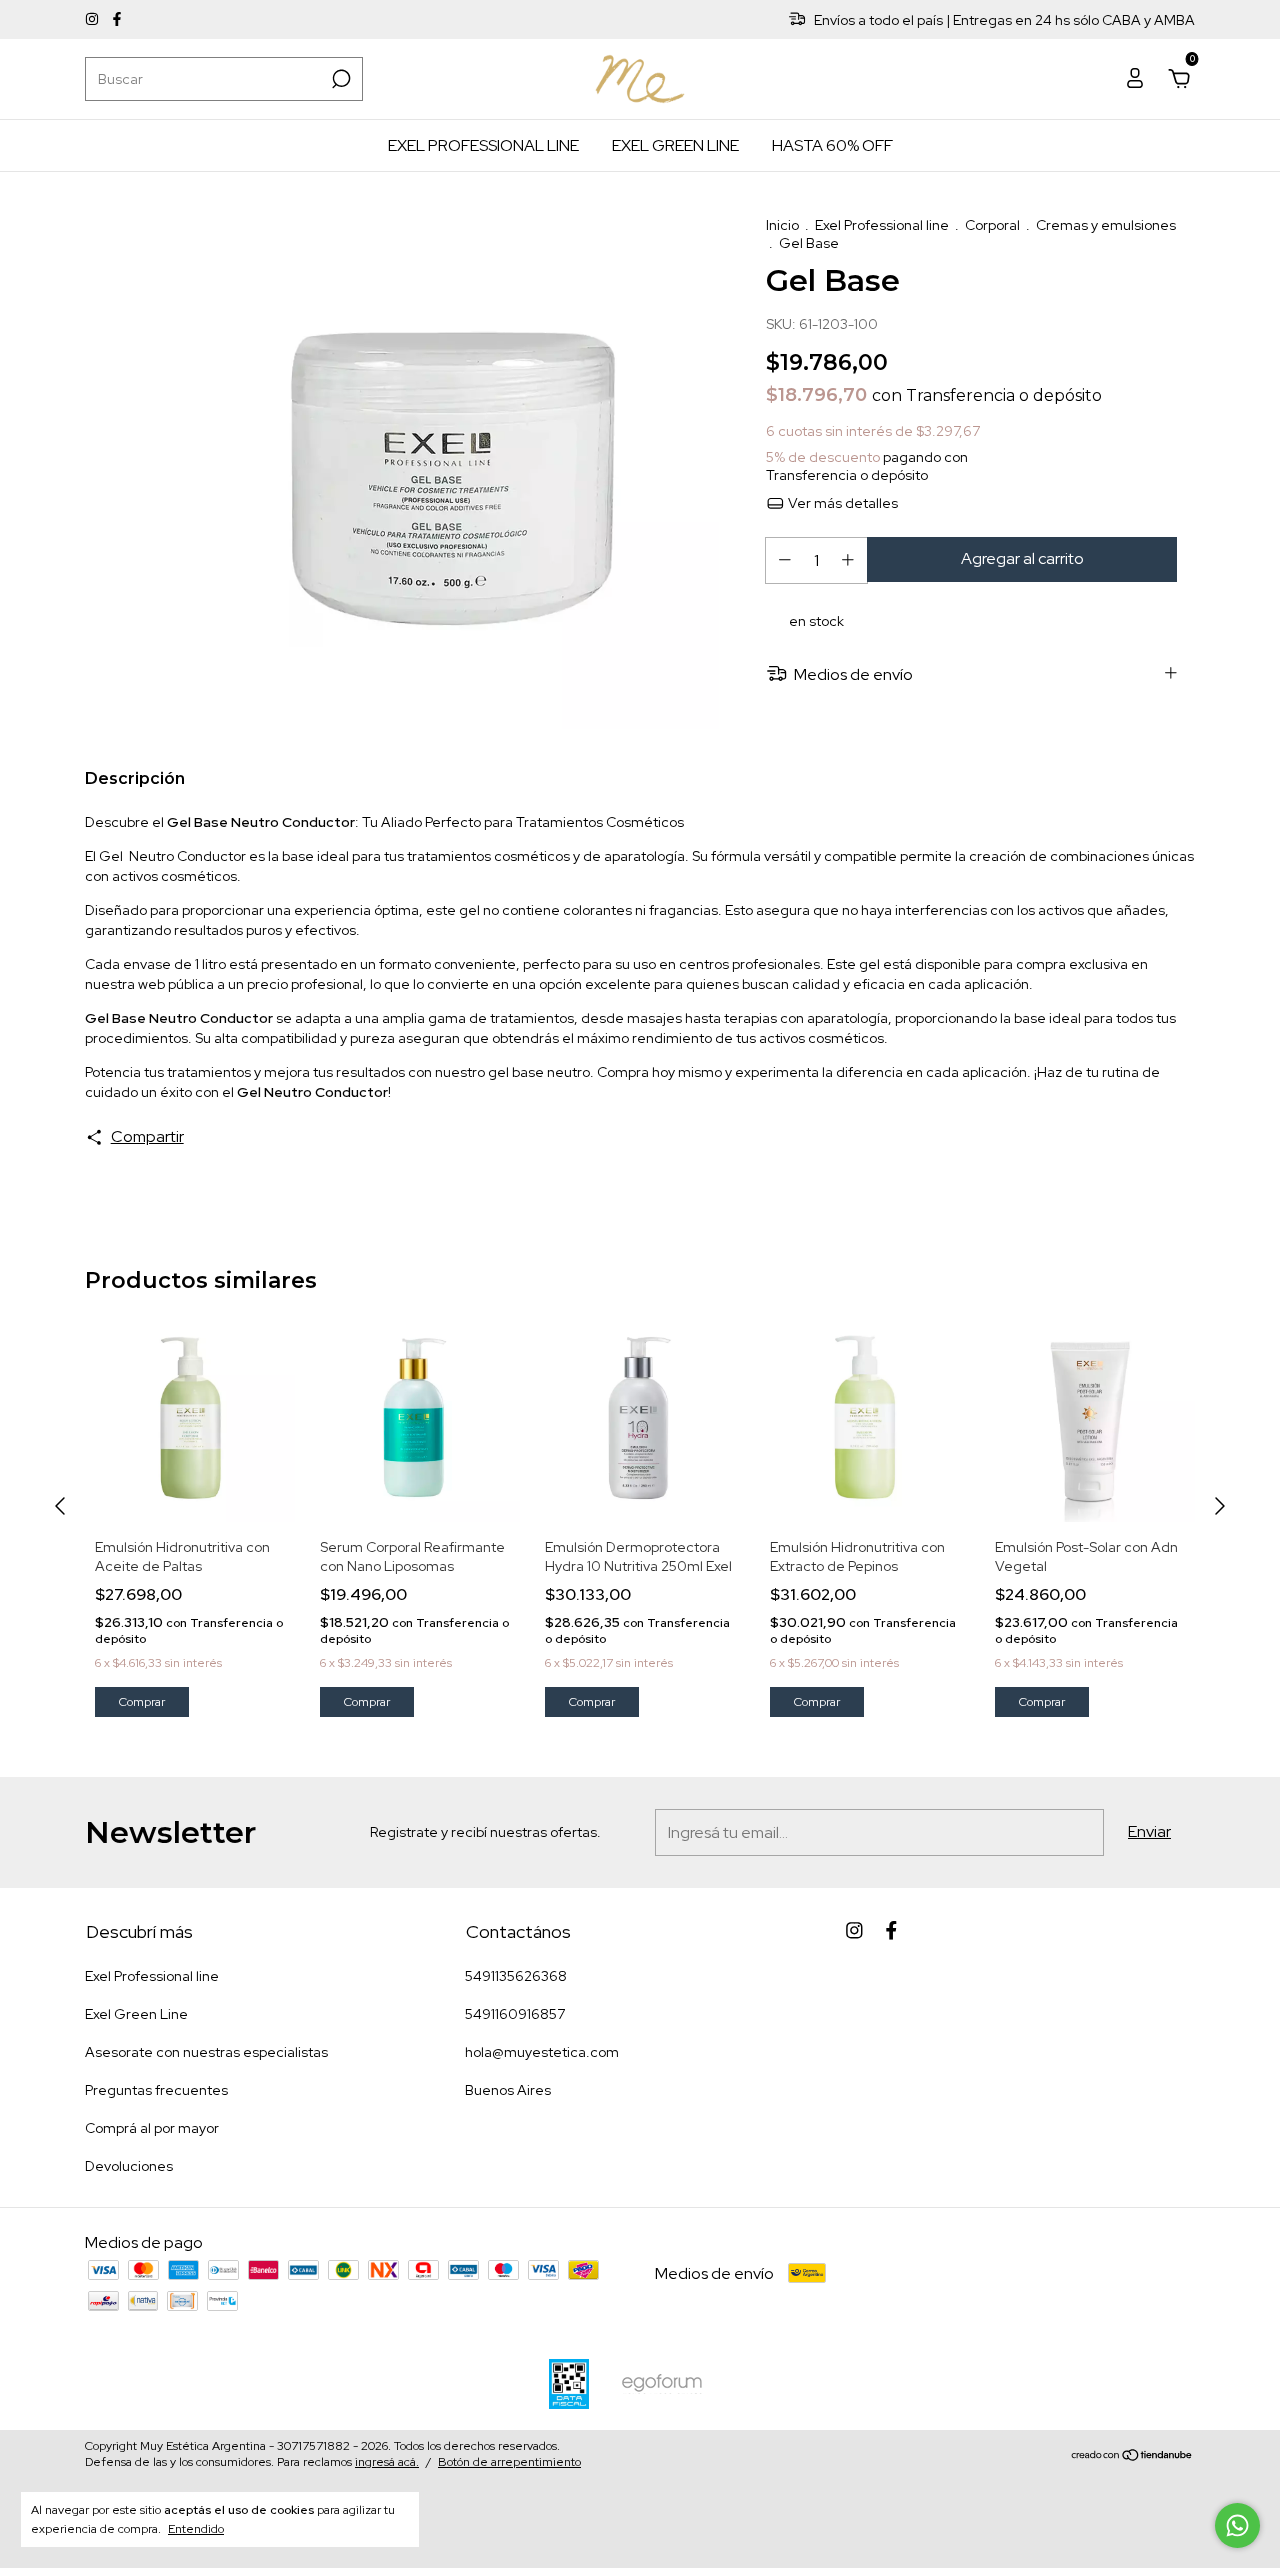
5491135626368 (516, 1976)
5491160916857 (515, 2014)
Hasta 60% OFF (832, 145)
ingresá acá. (387, 2462)
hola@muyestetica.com (542, 2052)
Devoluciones (129, 2166)
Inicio (782, 225)
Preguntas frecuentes (156, 2090)
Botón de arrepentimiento (509, 2462)
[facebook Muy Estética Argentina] (117, 20)
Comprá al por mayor (152, 2128)
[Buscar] (339, 79)
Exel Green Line (675, 145)
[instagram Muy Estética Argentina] (93, 20)
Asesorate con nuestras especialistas (206, 2052)
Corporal (992, 225)
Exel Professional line (483, 145)
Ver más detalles (841, 503)
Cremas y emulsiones (1106, 225)
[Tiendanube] (1132, 2456)
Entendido (196, 2529)
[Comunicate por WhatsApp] (1237, 2525)
